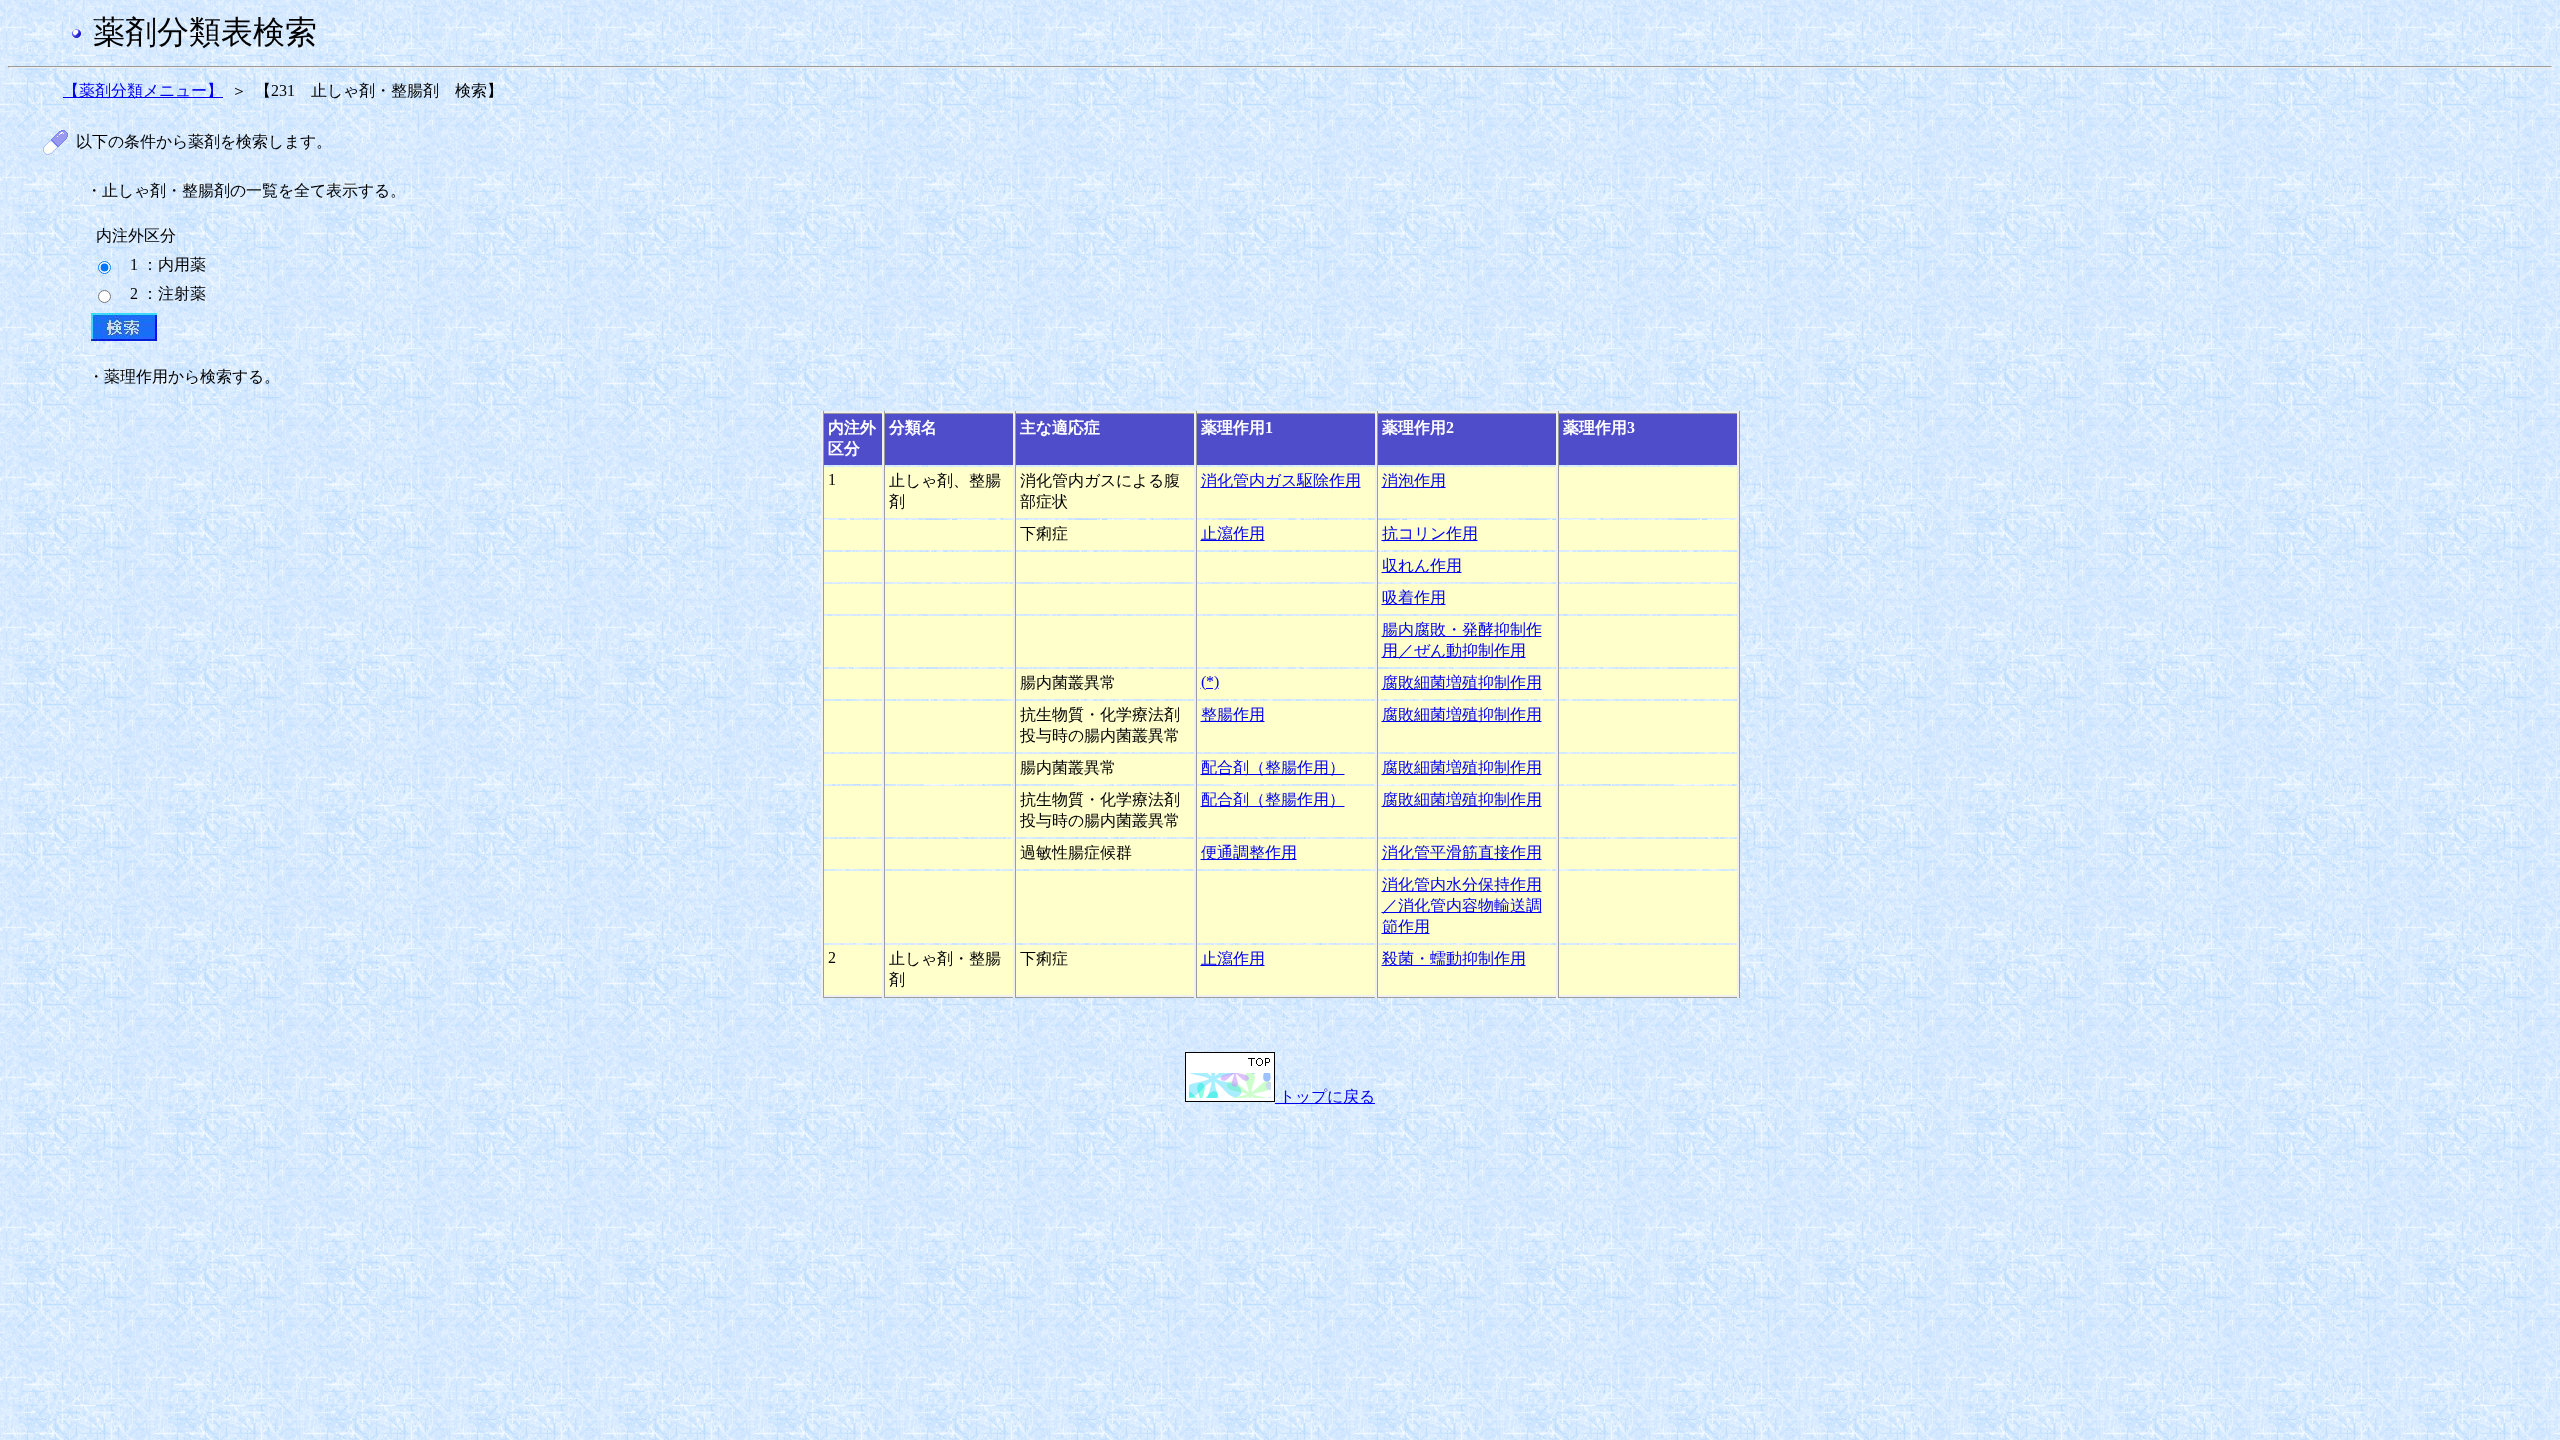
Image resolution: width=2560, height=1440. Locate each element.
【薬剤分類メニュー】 (143, 90)
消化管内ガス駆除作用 (1281, 480)
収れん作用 (1422, 565)
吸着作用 (1414, 597)
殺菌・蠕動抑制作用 (1454, 958)
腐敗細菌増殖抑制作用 (1462, 682)
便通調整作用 (1249, 852)
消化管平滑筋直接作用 (1462, 852)
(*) (1210, 681)
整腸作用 (1233, 714)
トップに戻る (1325, 1096)
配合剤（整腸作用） (1273, 767)
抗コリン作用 (1430, 533)
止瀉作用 (1233, 533)
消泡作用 (1414, 480)
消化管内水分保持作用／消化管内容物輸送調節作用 (1462, 905)
